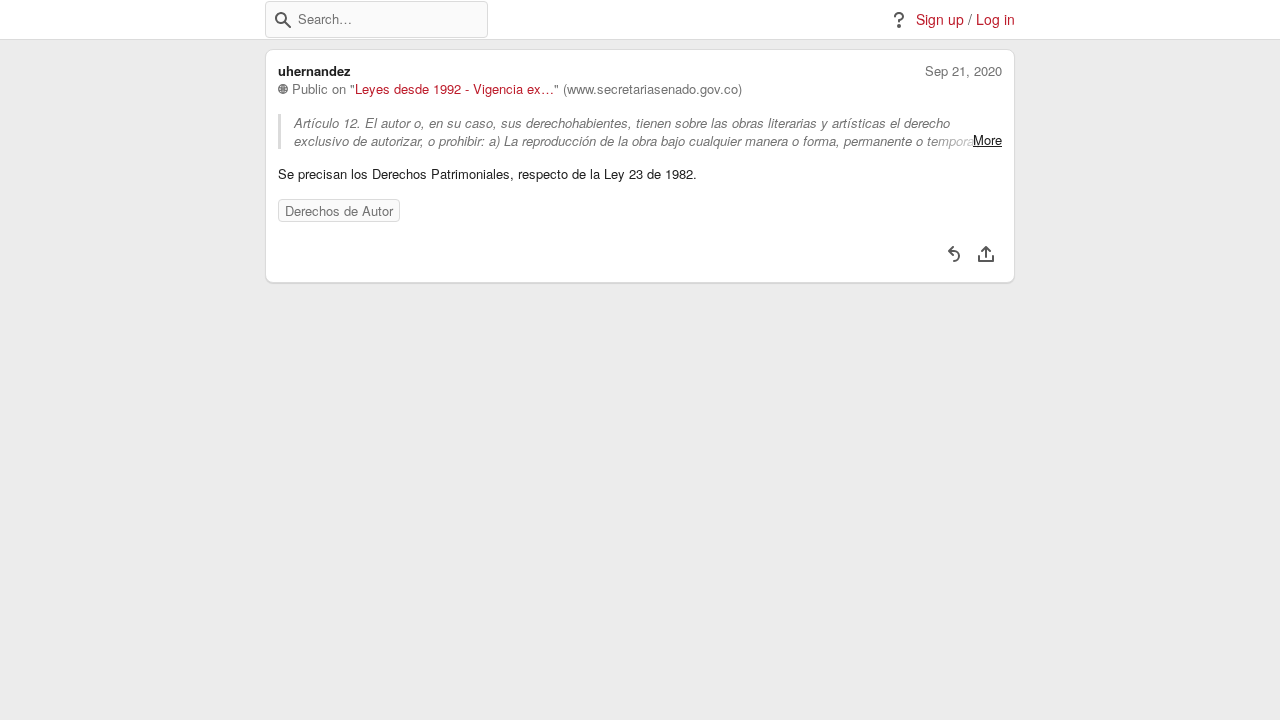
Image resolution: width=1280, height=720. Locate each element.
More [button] (987, 140)
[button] (283, 20)
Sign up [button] (940, 19)
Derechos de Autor (339, 210)
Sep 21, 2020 (963, 71)
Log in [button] (995, 19)
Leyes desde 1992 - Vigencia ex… (454, 89)
